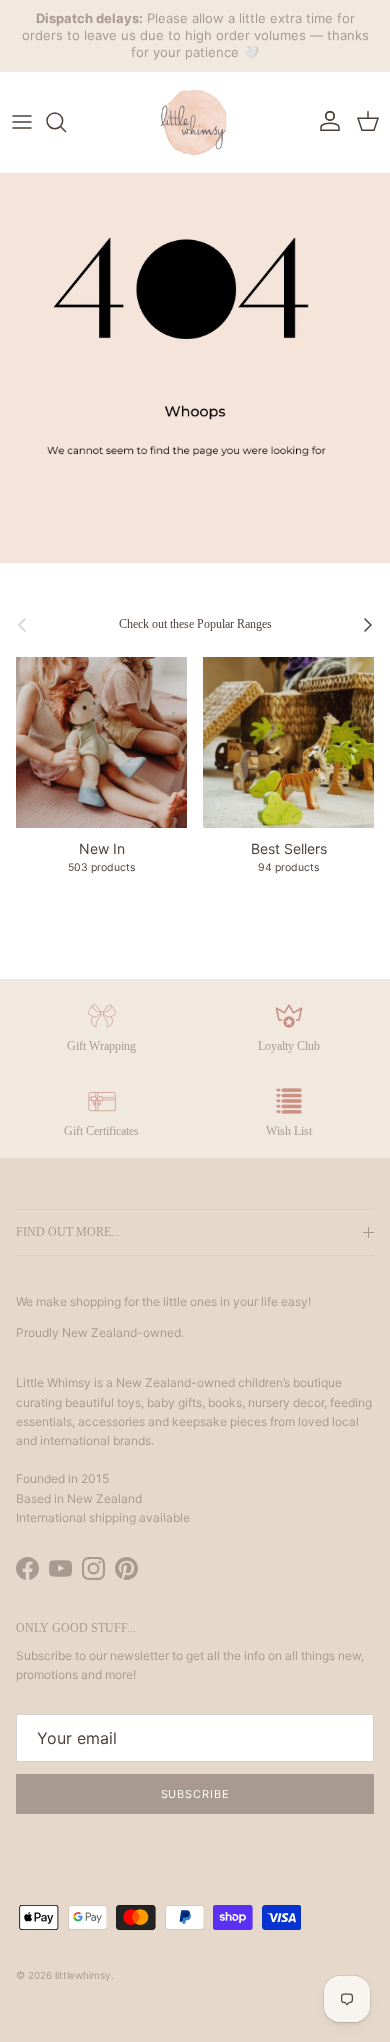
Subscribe (195, 1794)
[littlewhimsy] (195, 122)
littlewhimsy (83, 1975)
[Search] (66, 122)
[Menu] (22, 122)
